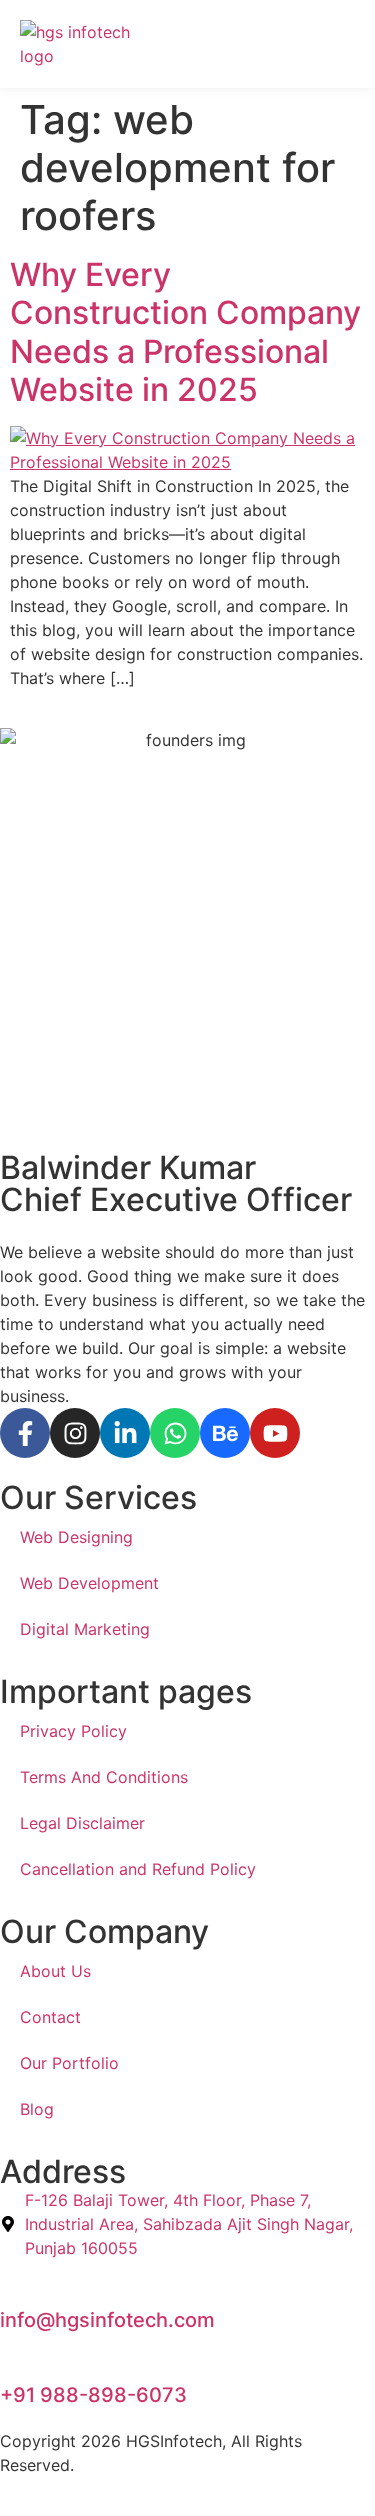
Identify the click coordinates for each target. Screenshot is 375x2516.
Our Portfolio (69, 2063)
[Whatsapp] (175, 1433)
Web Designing (76, 1537)
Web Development (89, 1583)
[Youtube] (275, 1433)
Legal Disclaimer (82, 1823)
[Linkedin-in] (125, 1433)
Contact (50, 2017)
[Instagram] (75, 1433)
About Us (55, 1971)
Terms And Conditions (104, 1777)
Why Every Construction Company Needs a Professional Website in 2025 (185, 332)
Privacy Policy (73, 1731)
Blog (37, 2109)
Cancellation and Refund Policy (138, 1869)
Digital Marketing (85, 1629)
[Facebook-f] (25, 1433)
